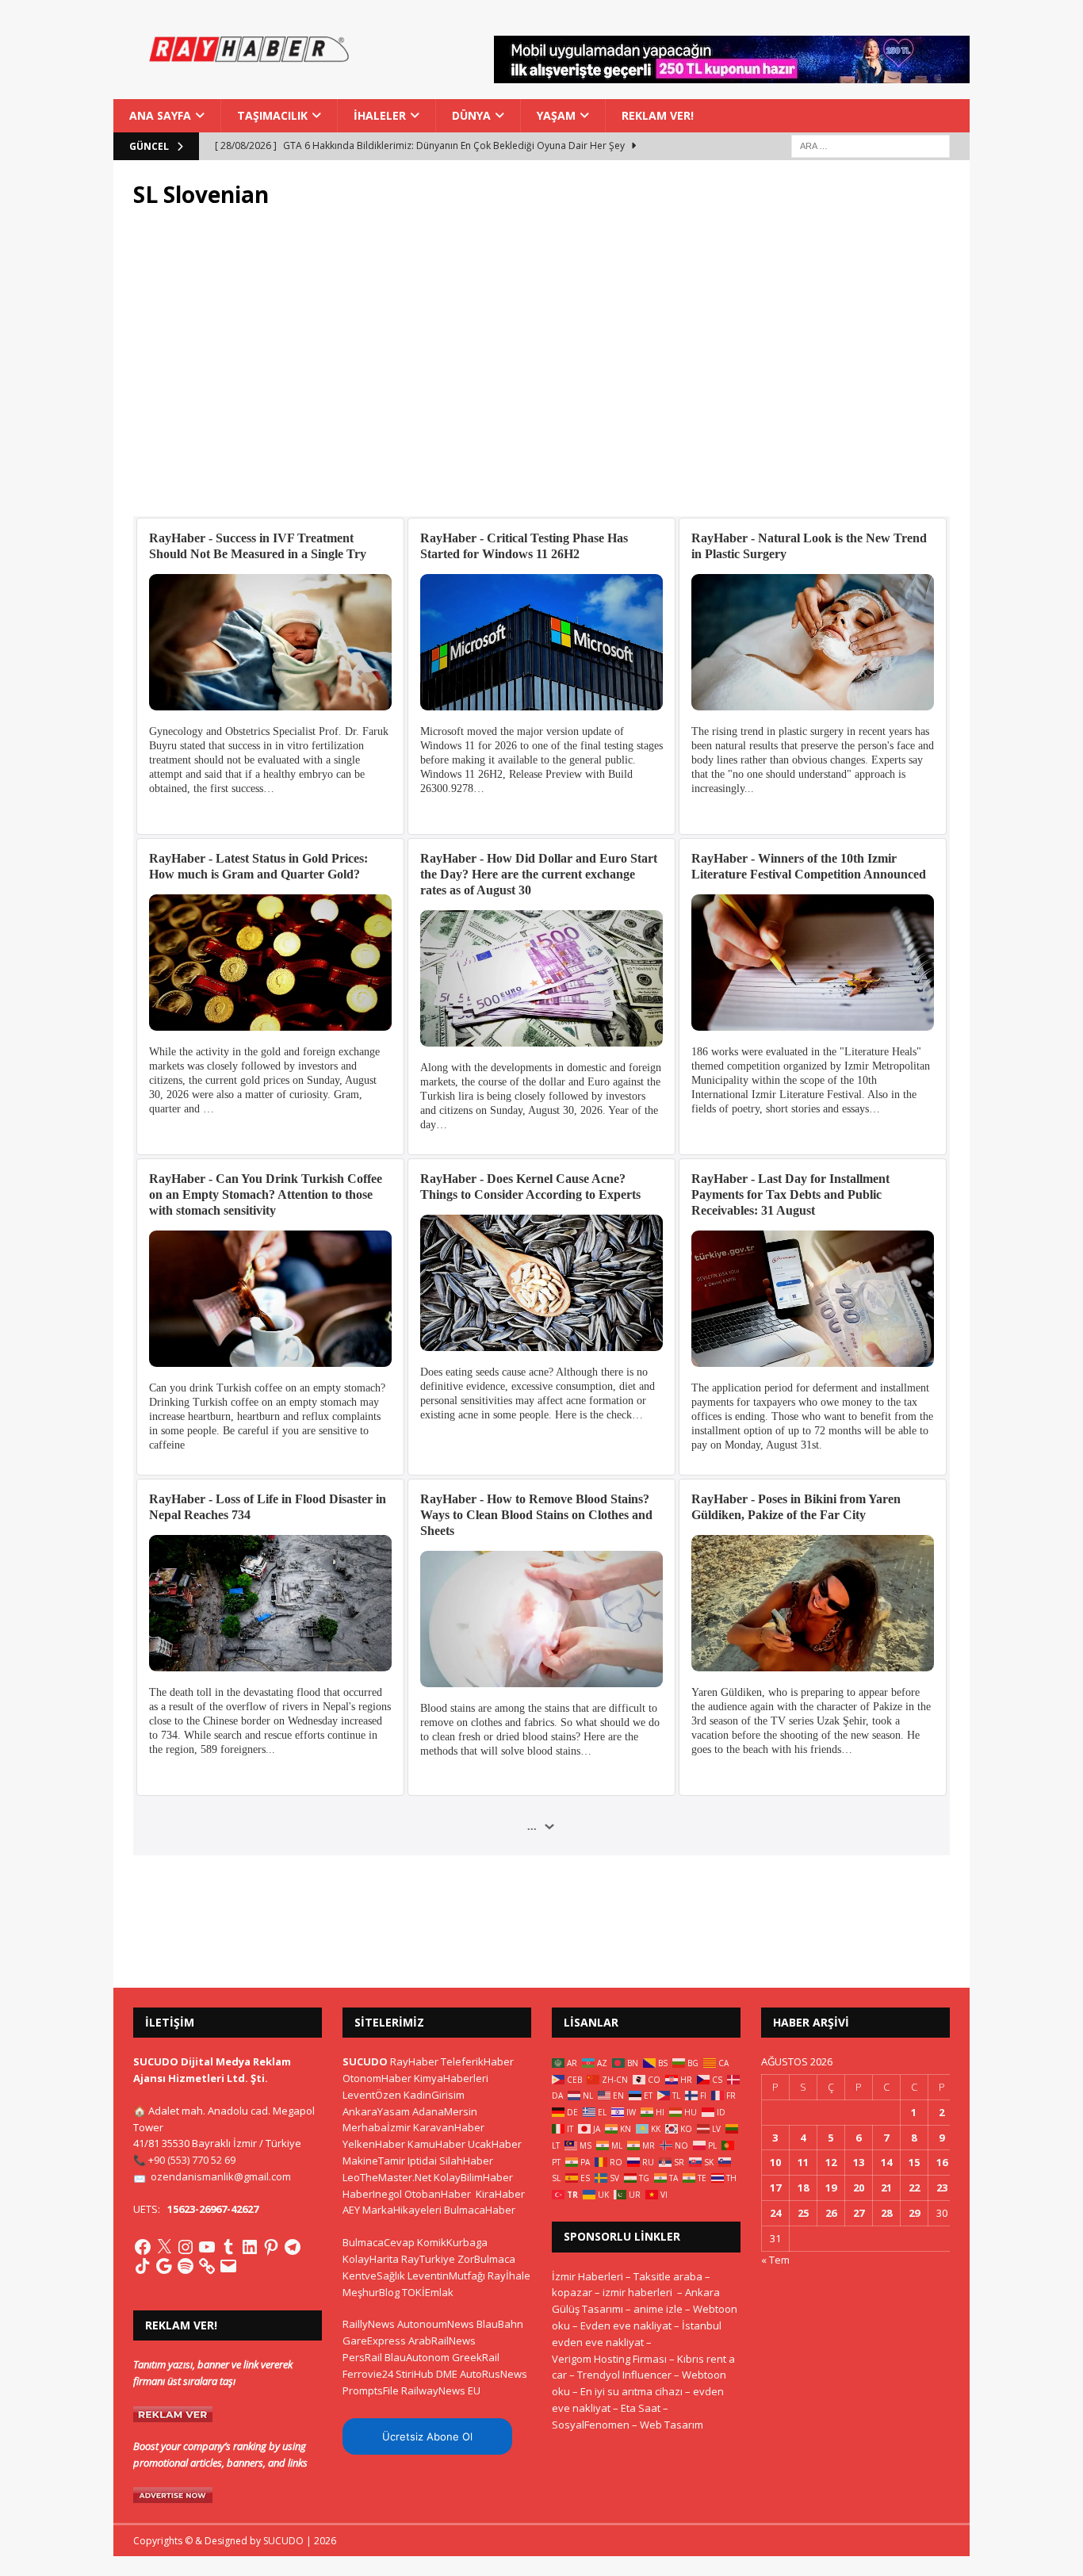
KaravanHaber (449, 2127)
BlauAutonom (417, 2357)
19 (831, 2187)
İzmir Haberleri (587, 2276)
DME (447, 2374)
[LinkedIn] (250, 2247)
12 (831, 2162)
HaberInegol (372, 2194)
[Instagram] (186, 2247)
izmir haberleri (637, 2292)
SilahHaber (466, 2161)
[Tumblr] (228, 2247)
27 (859, 2213)
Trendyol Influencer (624, 2375)
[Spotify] (186, 2266)
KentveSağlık (374, 2276)
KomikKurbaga (452, 2242)
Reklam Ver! (658, 115)
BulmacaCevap (379, 2242)
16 (942, 2162)
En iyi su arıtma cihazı (631, 2391)
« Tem (775, 2260)
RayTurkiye (428, 2259)
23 (942, 2187)
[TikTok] (143, 2266)
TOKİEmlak (428, 2292)
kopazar (572, 2292)
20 (859, 2187)
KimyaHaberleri (451, 2078)
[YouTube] (207, 2247)
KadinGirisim (434, 2095)
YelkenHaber (374, 2144)
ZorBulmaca (486, 2259)
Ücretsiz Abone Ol (427, 2436)
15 (914, 2162)
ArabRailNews (442, 2341)
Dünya (471, 115)
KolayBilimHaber (473, 2177)
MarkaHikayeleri (402, 2210)
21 (886, 2187)
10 (775, 2162)
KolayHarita (371, 2259)
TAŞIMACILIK (272, 115)
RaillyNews (369, 2324)
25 (803, 2213)
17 (775, 2187)
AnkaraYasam (376, 2111)
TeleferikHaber (477, 2061)
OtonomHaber (377, 2078)
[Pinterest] (271, 2247)
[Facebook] (143, 2247)
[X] (164, 2247)
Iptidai (422, 2161)
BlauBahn (500, 2324)
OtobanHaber (438, 2194)
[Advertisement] (541, 372)
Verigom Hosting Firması (609, 2359)
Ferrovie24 (368, 2374)
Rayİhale (509, 2276)
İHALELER (380, 115)
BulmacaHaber (480, 2210)
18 (803, 2187)
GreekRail (476, 2357)
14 (886, 2162)
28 (886, 2213)
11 (803, 2162)
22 (914, 2187)
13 (859, 2162)
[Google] (164, 2266)
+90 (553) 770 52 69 (192, 2160)
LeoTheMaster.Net (387, 2177)
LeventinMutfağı (446, 2276)
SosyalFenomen (591, 2425)
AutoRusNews (494, 2374)
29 (914, 2213)
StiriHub (415, 2374)
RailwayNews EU (441, 2390)
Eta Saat (641, 2408)
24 (775, 2213)
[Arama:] (871, 145)
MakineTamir (374, 2161)
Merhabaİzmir (377, 2127)
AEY (351, 2210)
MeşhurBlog (371, 2292)
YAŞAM (556, 115)
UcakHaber (495, 2144)
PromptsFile (371, 2390)
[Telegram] (293, 2247)
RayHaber (414, 2061)
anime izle (658, 2309)
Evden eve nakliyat (626, 2325)
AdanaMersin (445, 2111)
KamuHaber (436, 2144)
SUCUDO (365, 2061)
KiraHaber (500, 2194)
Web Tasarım (672, 2425)
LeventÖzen (372, 2095)
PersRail (362, 2357)
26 (831, 2213)
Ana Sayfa (160, 115)
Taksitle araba (668, 2276)
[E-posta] (228, 2266)
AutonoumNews (436, 2324)
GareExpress (374, 2341)
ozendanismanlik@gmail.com (221, 2176)
